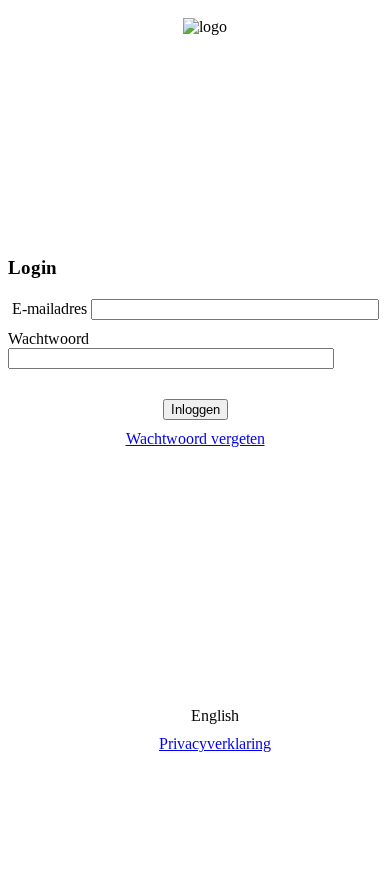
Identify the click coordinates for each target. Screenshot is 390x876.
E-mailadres (49, 308)
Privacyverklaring (215, 743)
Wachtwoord (48, 338)
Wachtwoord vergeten (195, 438)
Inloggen (195, 409)
